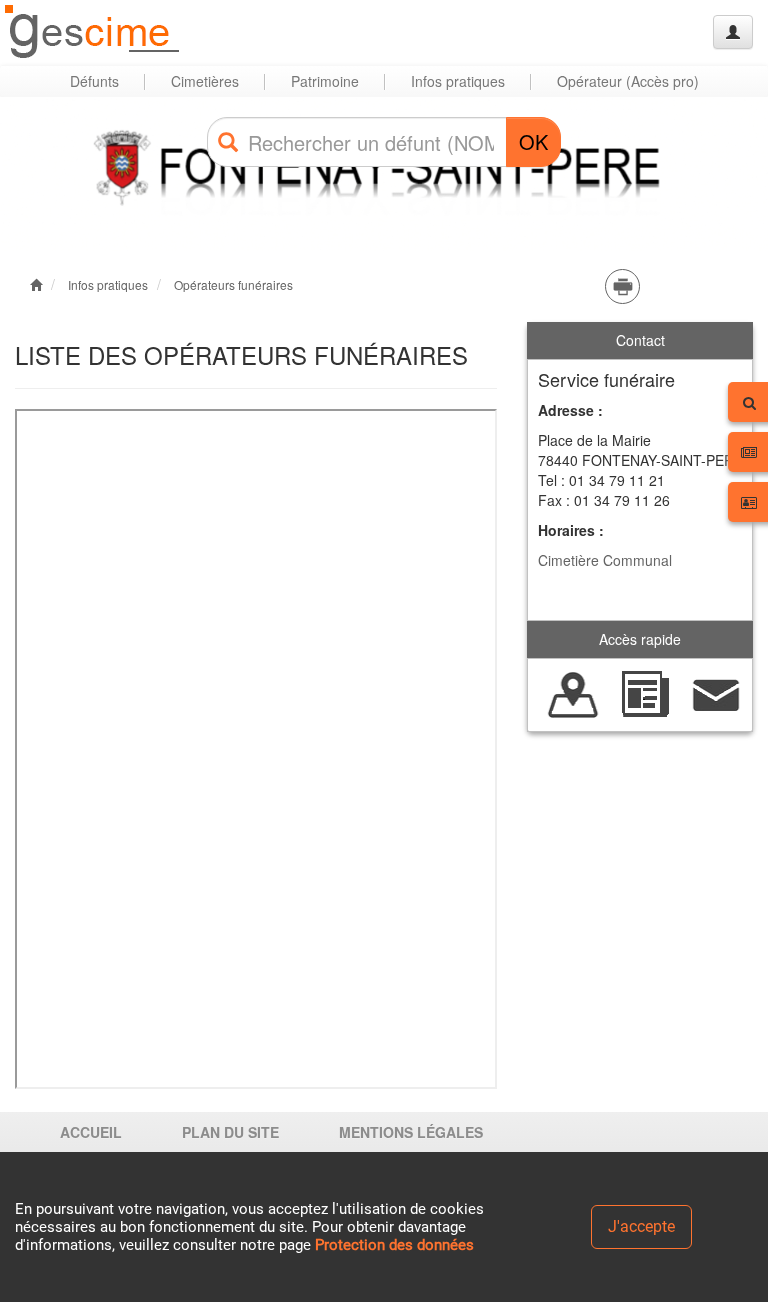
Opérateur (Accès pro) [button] (628, 81)
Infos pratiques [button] (458, 81)
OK (533, 141)
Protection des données (394, 1245)
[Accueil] (93, 32)
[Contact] (716, 693)
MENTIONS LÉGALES (411, 1132)
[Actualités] (644, 693)
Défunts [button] (94, 81)
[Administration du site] (733, 32)
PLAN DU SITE (230, 1132)
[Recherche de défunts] (573, 693)
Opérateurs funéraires (233, 284)
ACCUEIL (91, 1132)
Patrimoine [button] (325, 81)
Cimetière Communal (605, 560)
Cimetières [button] (205, 81)
